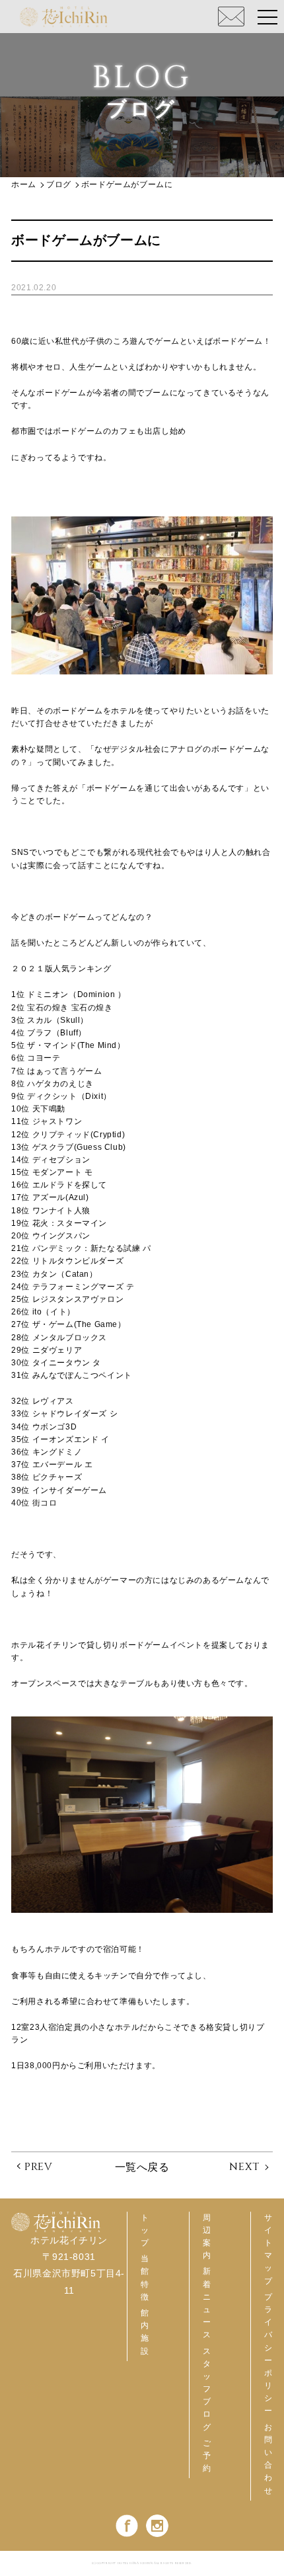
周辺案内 (207, 2237)
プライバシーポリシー (268, 2354)
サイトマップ (268, 2249)
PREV (38, 2167)
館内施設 (145, 2332)
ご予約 (207, 2456)
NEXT (244, 2167)
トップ (145, 2230)
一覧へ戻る (142, 2167)
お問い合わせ (268, 2459)
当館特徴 (145, 2278)
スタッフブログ (207, 2389)
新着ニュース (207, 2303)
